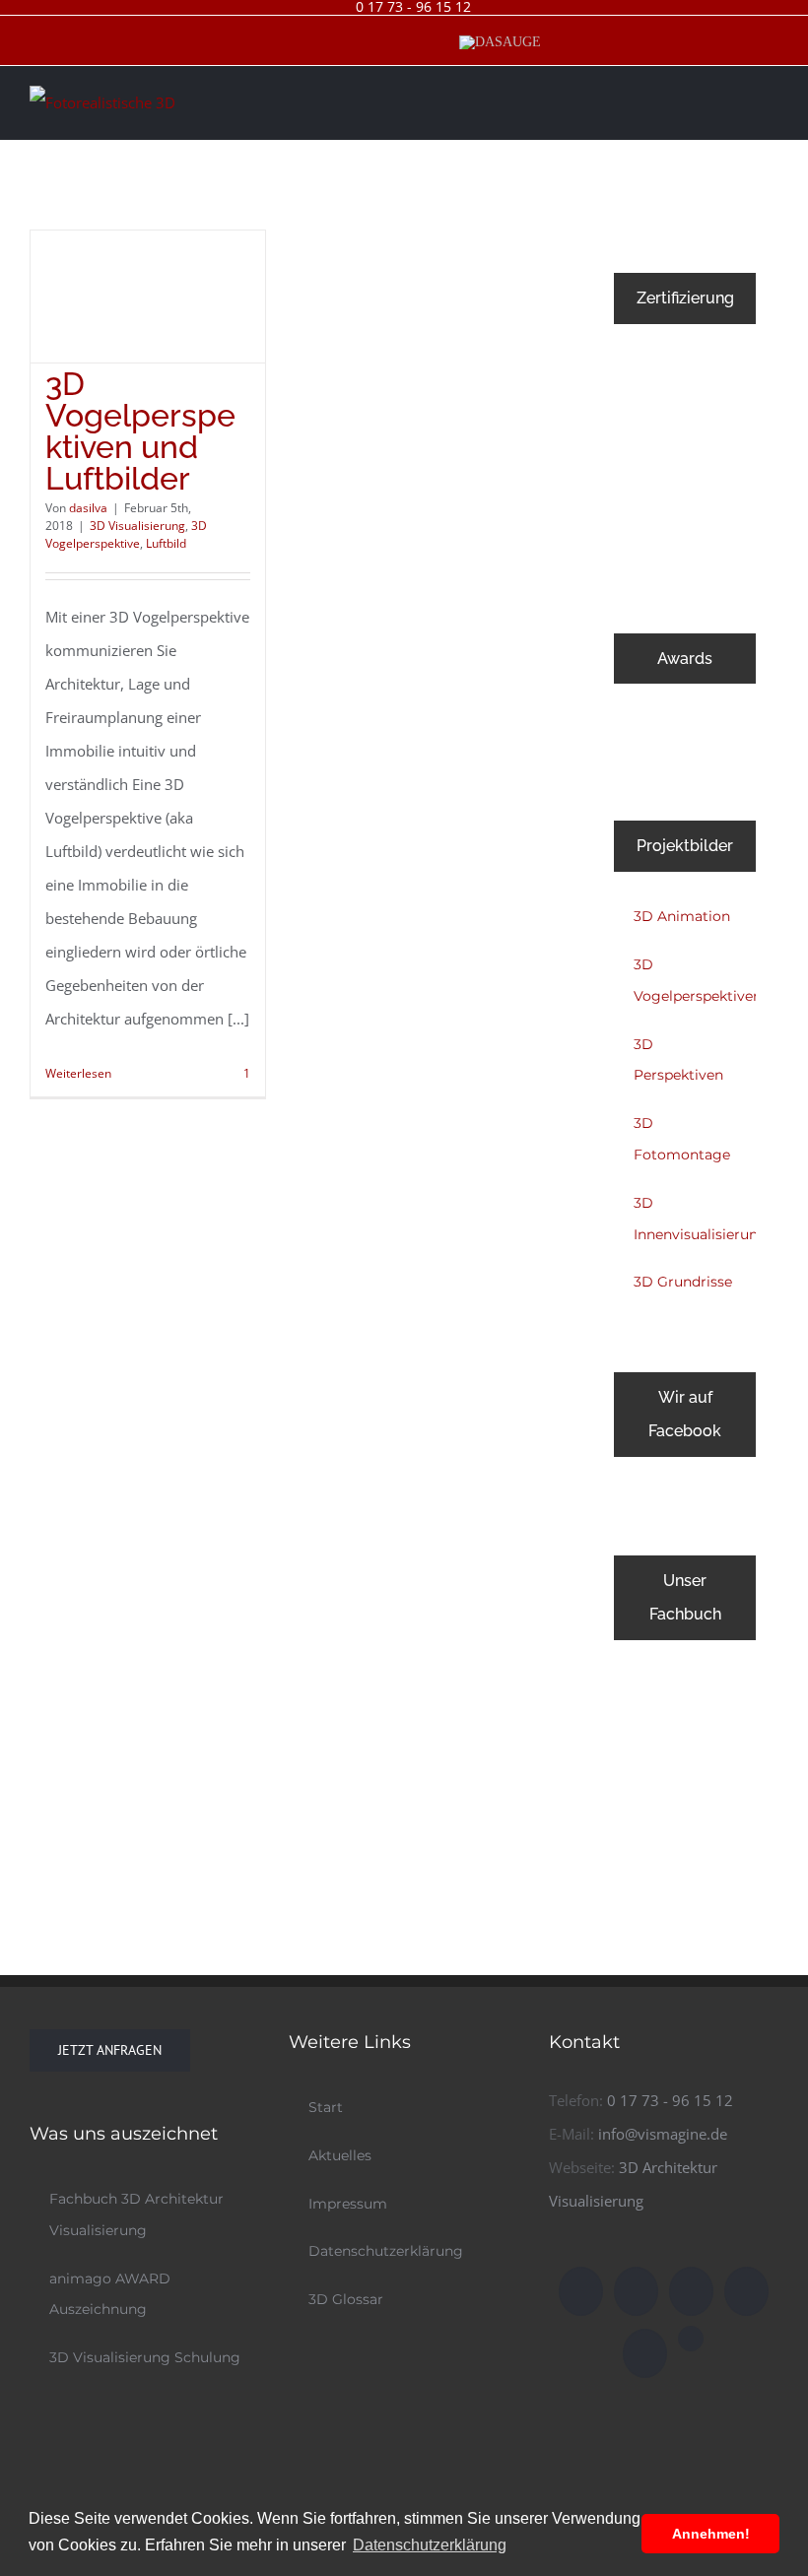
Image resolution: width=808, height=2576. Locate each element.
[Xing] (636, 2291)
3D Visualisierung (137, 526)
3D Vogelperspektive (126, 534)
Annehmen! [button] (711, 2534)
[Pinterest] (645, 2353)
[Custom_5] (691, 2339)
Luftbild (166, 543)
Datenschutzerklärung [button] (430, 2545)
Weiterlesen (78, 1073)
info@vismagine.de (663, 2134)
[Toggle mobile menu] (771, 99)
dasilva (88, 508)
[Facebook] (581, 2291)
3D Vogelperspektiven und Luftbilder (140, 431)
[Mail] (691, 2291)
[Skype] (746, 2291)
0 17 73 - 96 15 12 (670, 2100)
